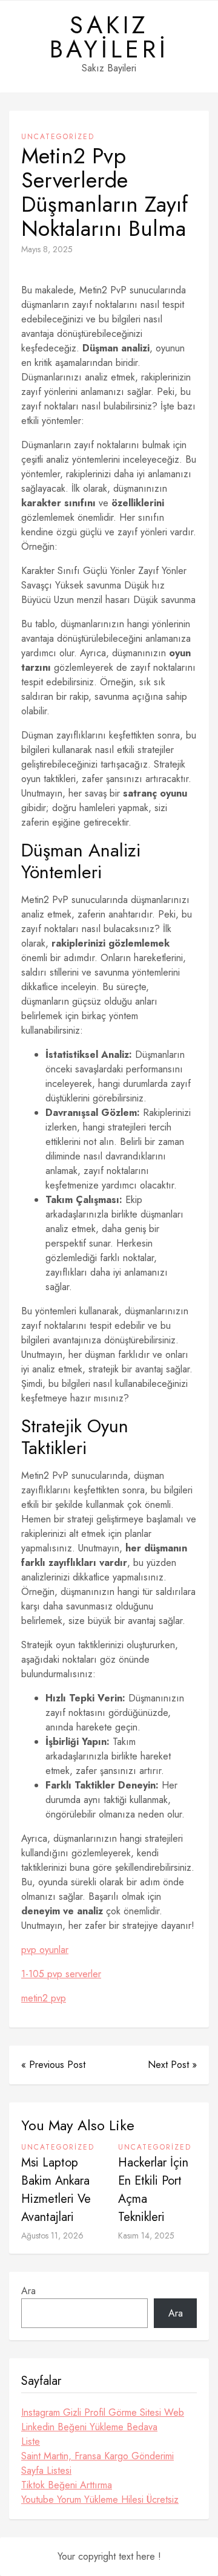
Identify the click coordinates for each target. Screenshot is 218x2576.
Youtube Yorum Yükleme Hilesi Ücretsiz (100, 2499)
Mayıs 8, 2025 (47, 249)
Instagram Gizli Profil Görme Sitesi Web (103, 2412)
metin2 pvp (44, 1998)
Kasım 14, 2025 (146, 2235)
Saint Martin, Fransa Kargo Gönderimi (97, 2456)
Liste (31, 2441)
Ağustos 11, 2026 (52, 2235)
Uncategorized (58, 137)
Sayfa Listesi (46, 2470)
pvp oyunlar (45, 1950)
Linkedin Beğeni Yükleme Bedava (89, 2427)
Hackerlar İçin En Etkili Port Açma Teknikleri (153, 2190)
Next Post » (172, 2065)
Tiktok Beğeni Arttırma (67, 2485)
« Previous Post (53, 2065)
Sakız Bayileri (109, 37)
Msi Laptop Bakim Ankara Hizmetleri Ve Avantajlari (56, 2190)
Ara (28, 2291)
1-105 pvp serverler (61, 1974)
